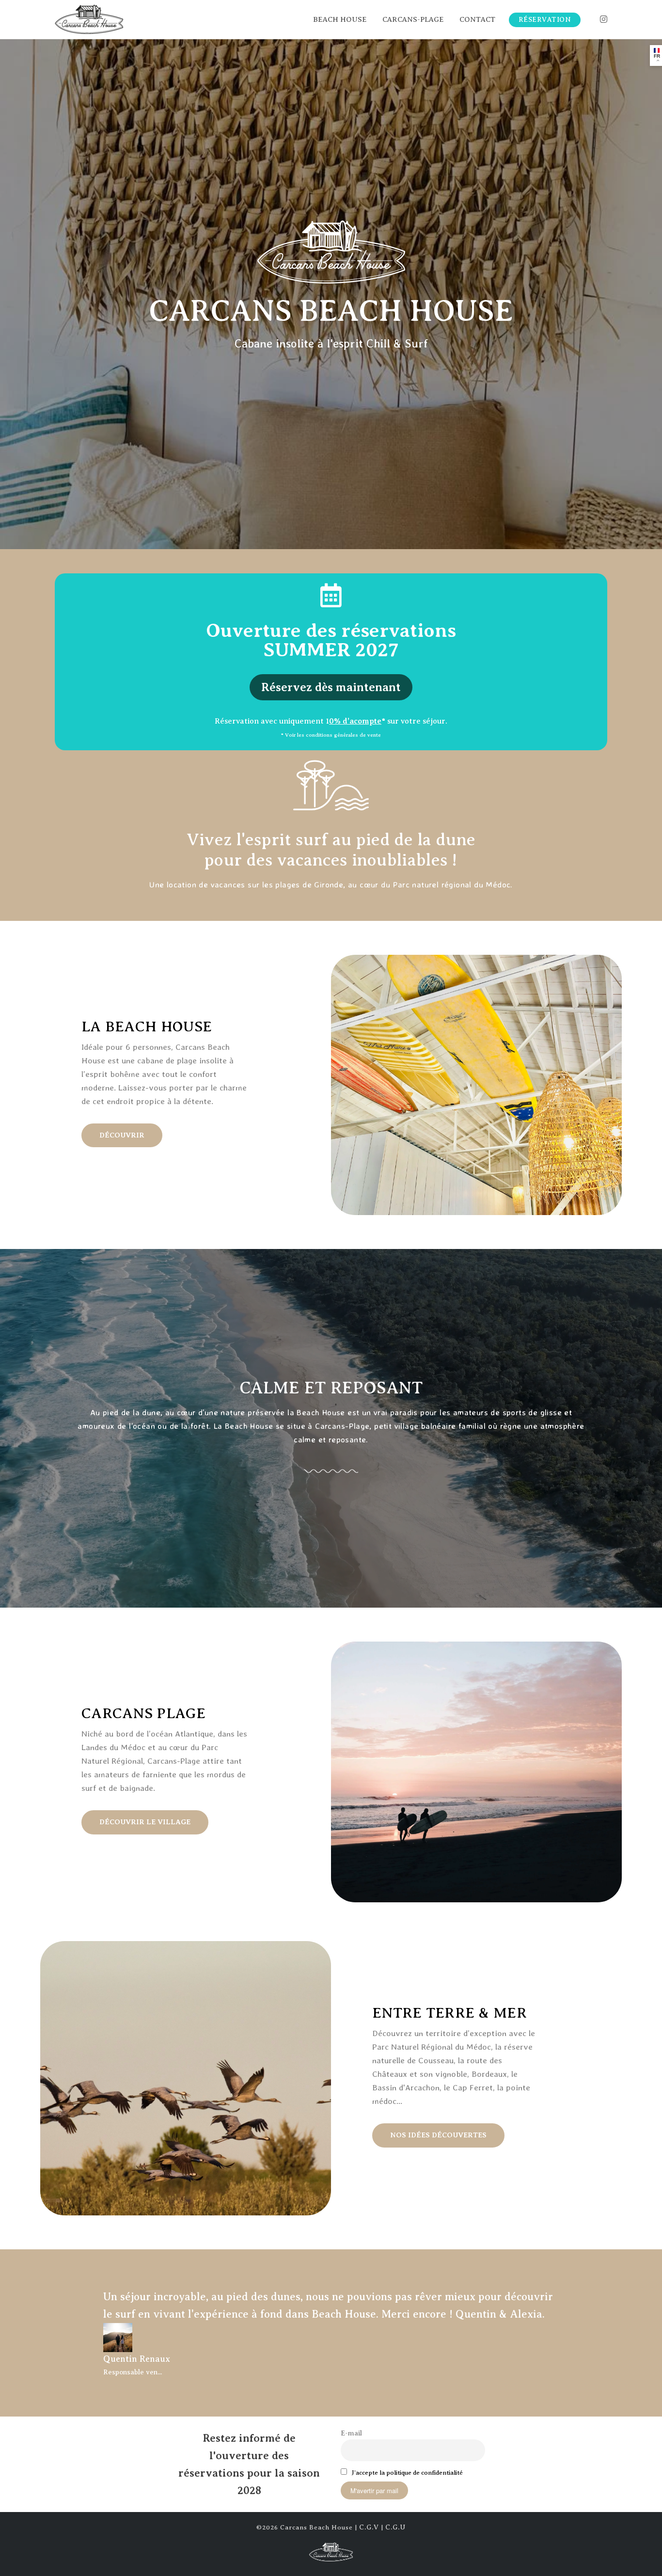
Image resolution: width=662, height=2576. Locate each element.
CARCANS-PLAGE (413, 19)
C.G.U (395, 2527)
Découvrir (122, 1135)
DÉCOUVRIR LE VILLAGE (145, 1822)
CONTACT (477, 19)
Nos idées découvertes (438, 2135)
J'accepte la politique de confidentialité (407, 2473)
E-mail (351, 2433)
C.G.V (369, 2527)
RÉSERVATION (545, 20)
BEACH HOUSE (340, 19)
